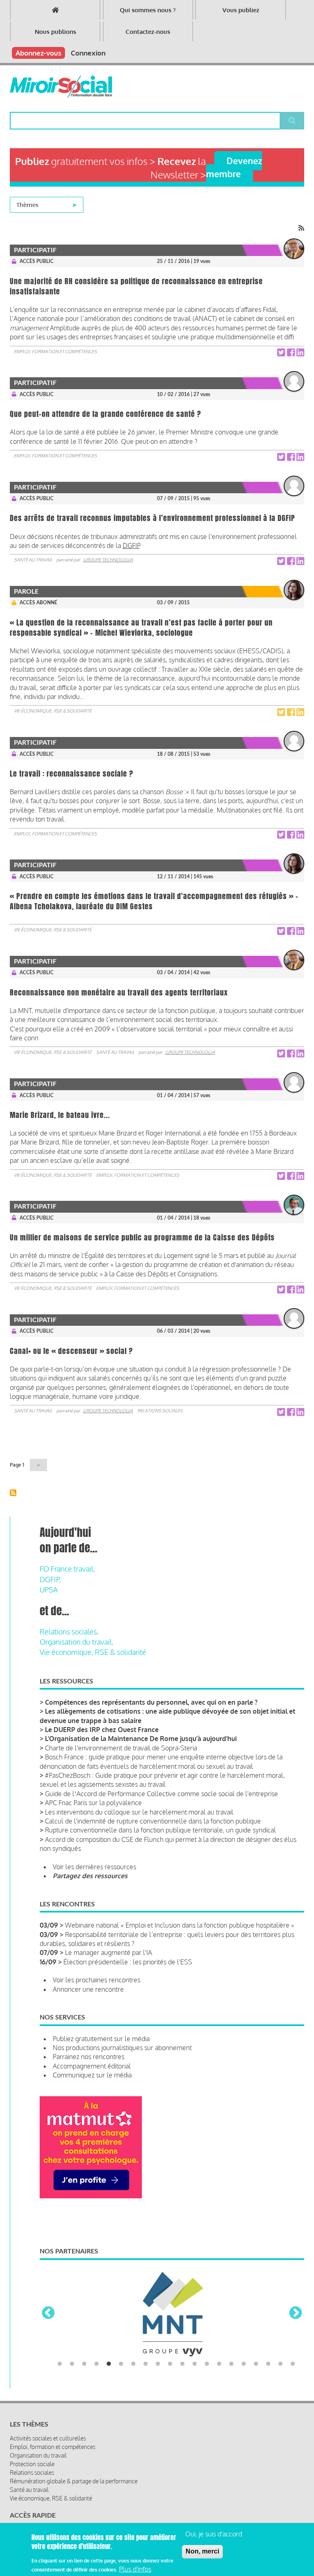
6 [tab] (121, 2364)
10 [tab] (170, 2364)
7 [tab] (133, 2364)
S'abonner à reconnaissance (13, 1493)
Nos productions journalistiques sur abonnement (122, 2048)
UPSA (49, 1590)
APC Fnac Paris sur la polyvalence (93, 1803)
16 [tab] (244, 2364)
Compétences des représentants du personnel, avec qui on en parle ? (151, 1702)
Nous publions (55, 32)
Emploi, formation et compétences (55, 352)
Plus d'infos (135, 2569)
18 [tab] (268, 2364)
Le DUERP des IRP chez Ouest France (102, 1730)
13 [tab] (207, 2364)
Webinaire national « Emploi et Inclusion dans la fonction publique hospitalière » (179, 1925)
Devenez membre (234, 167)
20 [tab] (293, 2364)
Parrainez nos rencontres (89, 2057)
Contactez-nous (148, 32)
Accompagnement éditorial (92, 2066)
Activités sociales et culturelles (48, 2438)
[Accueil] (61, 87)
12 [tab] (195, 2364)
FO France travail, (67, 1569)
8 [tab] (146, 2364)
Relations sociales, (69, 1632)
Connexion (88, 53)
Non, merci (202, 2551)
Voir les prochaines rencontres (96, 1980)
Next (296, 2313)
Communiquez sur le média (92, 2075)
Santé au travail (33, 560)
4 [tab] (96, 2364)
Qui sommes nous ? (148, 10)
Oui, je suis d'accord (214, 2534)
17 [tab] (256, 2364)
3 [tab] (84, 2364)
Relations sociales (160, 1411)
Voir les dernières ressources (94, 1867)
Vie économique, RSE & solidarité (53, 711)
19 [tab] (280, 2364)
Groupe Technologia (108, 560)
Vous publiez (241, 10)
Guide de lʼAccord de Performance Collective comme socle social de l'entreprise (161, 1794)
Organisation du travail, (76, 1642)
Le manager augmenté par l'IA (109, 1953)
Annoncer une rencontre (88, 1989)
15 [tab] (231, 2364)
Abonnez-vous (38, 53)
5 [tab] (109, 2364)
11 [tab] (182, 2364)
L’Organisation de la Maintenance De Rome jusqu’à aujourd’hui (141, 1739)
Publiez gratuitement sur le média (101, 2039)
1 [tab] (60, 2364)
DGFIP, (50, 1579)
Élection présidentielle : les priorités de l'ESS (128, 1962)
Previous (48, 2313)
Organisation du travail (38, 2455)
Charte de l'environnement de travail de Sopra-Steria (121, 1748)
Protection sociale (32, 2464)
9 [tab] (158, 2364)
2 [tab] (72, 2364)
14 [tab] (219, 2364)
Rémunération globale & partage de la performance (74, 2481)
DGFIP (131, 545)
